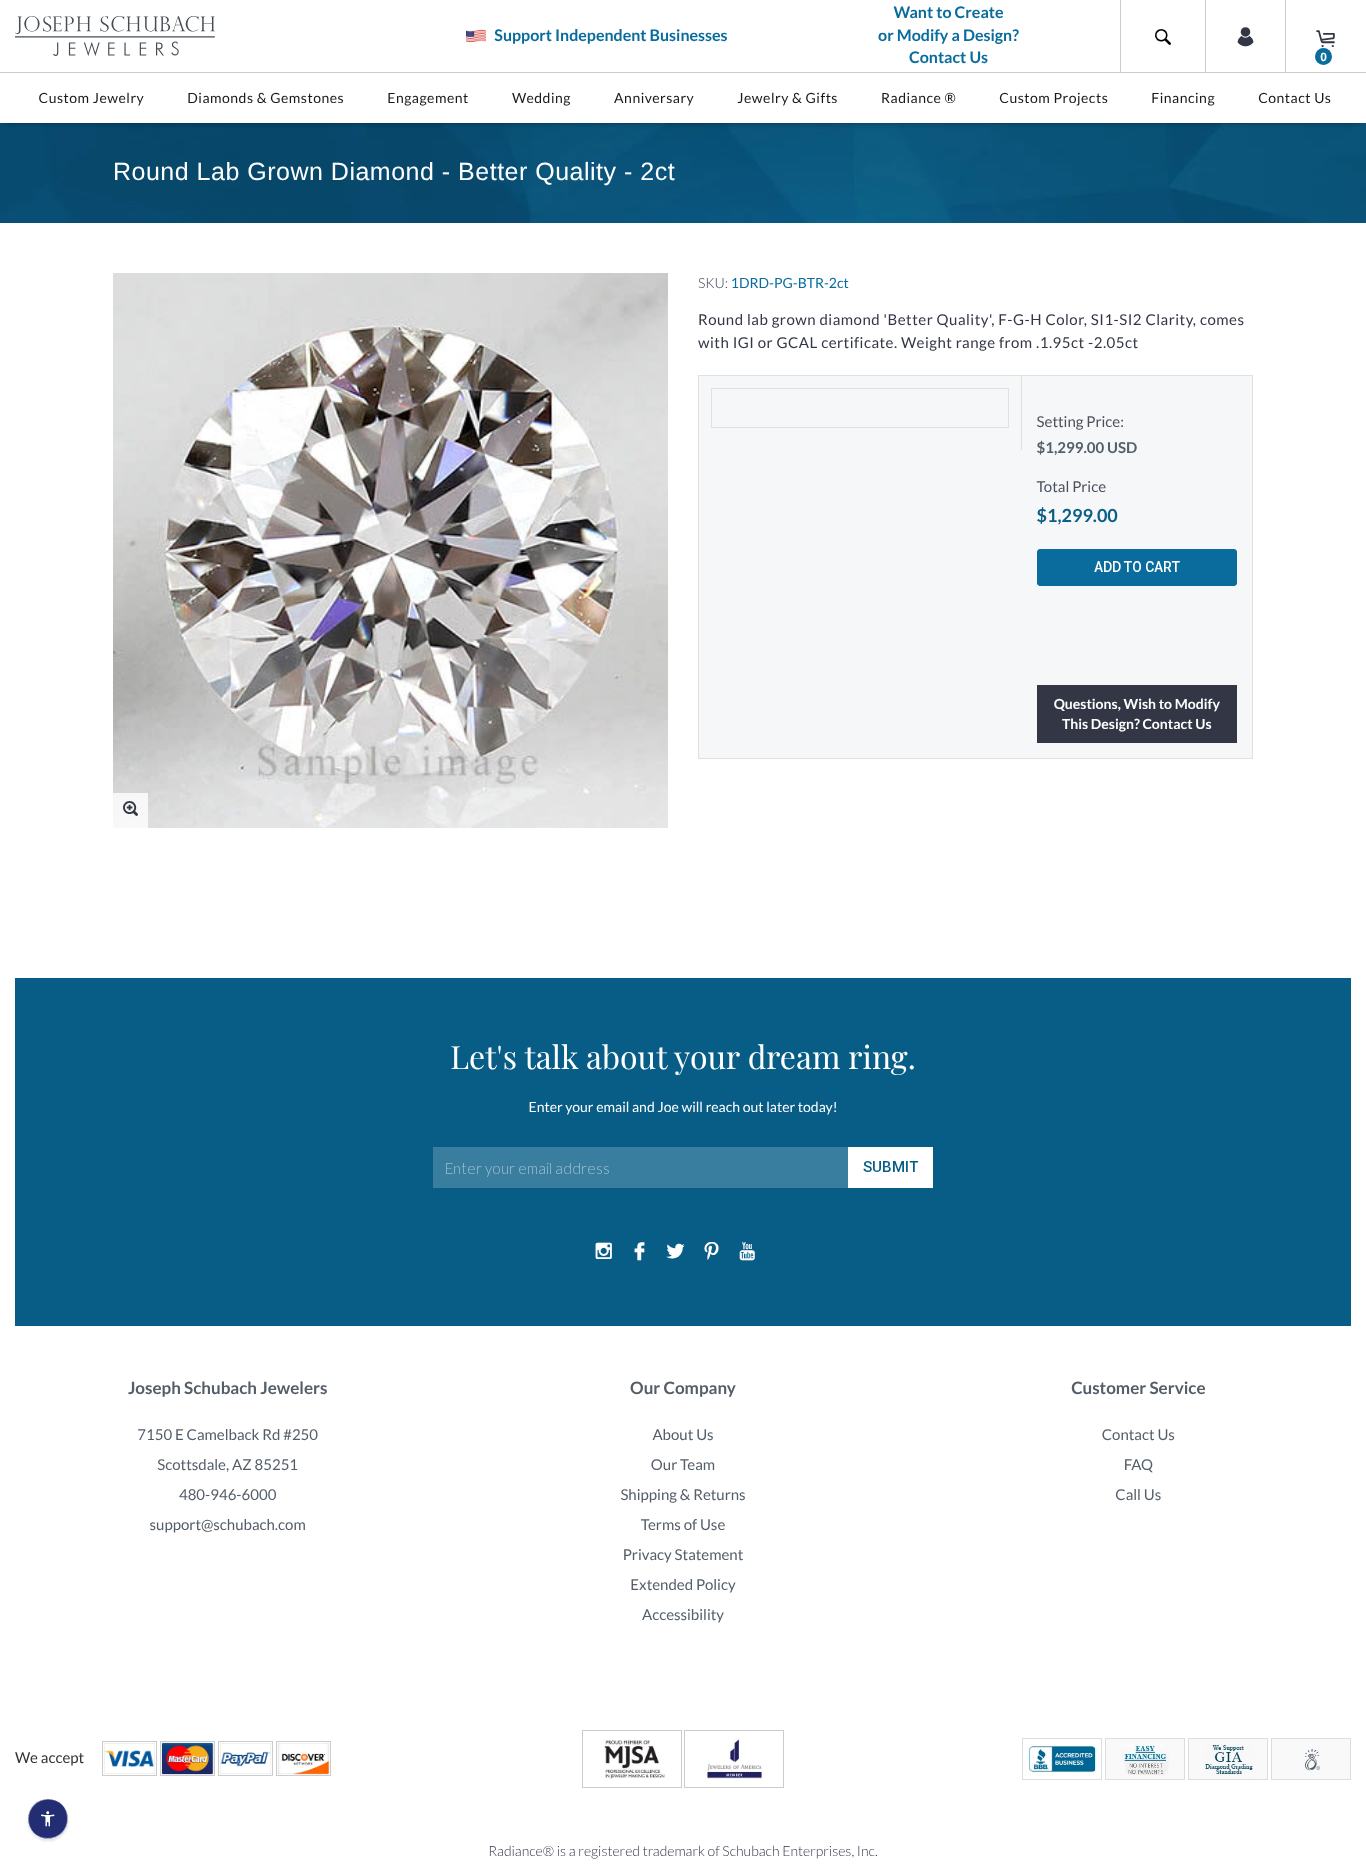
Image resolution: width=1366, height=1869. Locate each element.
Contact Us (1294, 97)
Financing (1183, 97)
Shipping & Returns (682, 1495)
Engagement (428, 97)
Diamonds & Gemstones (265, 97)
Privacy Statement (683, 1555)
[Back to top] (1341, 1624)
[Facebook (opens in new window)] (640, 1252)
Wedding (541, 97)
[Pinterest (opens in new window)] (711, 1252)
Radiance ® (918, 97)
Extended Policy (682, 1585)
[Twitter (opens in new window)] (676, 1252)
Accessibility (683, 1615)
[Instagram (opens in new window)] (604, 1252)
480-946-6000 (227, 1495)
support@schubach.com (228, 1525)
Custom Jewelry (92, 97)
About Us (682, 1435)
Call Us (1138, 1495)
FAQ (1138, 1465)
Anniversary (654, 97)
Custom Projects (1053, 97)
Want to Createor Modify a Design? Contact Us (948, 35)
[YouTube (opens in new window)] (747, 1252)
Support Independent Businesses (609, 35)
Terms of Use (683, 1525)
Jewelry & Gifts (787, 97)
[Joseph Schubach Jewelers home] (115, 36)
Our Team (683, 1465)
